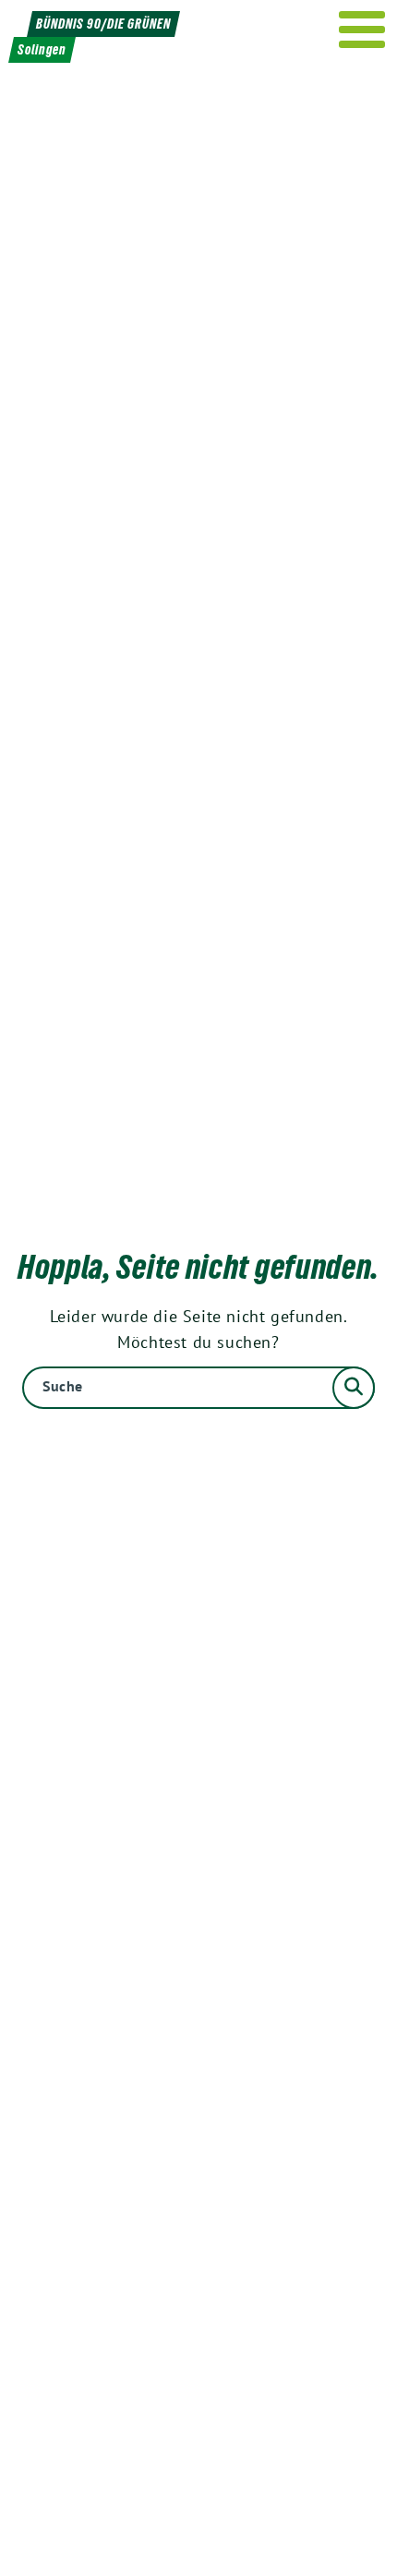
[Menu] (362, 30)
